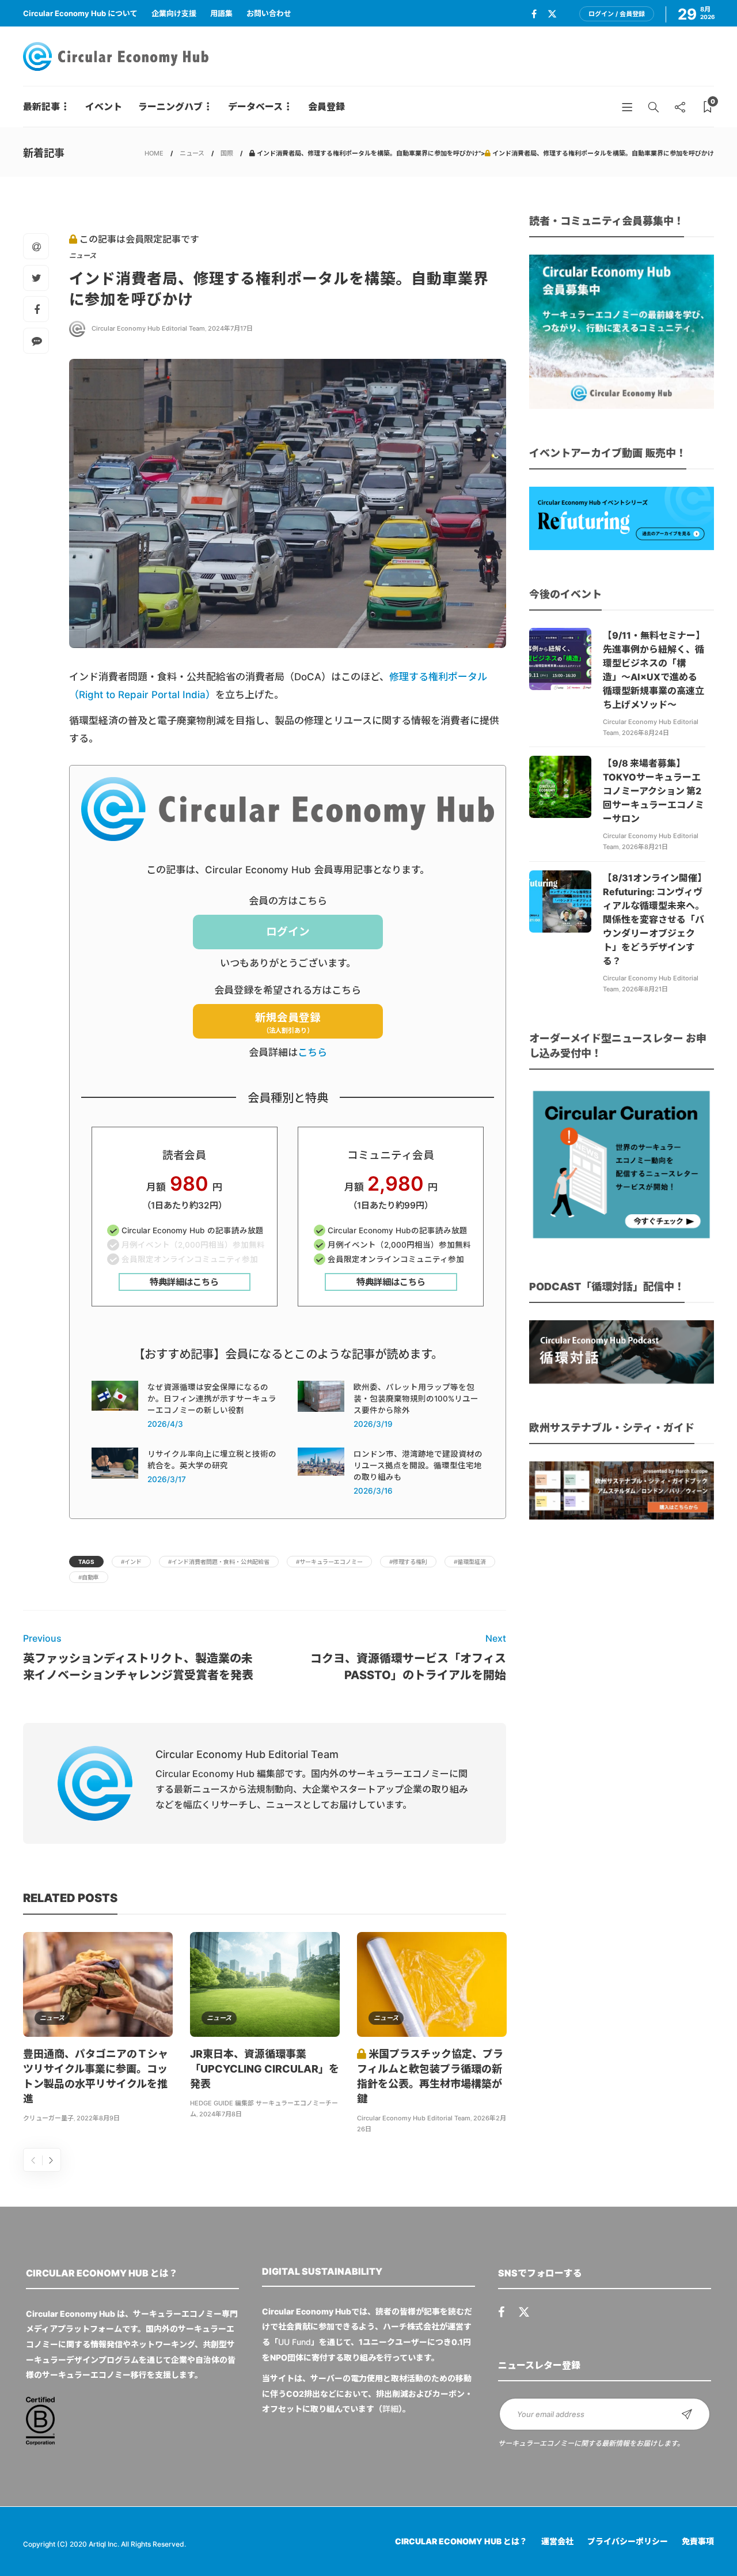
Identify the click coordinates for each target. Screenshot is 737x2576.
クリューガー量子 (48, 2118)
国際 (227, 153)
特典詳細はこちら (184, 1282)
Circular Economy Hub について (80, 13)
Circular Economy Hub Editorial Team (148, 328)
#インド (131, 1562)
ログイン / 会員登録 (617, 14)
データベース (255, 107)
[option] (98, 2029)
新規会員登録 (288, 1023)
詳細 (390, 2409)
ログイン (288, 932)
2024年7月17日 (230, 328)
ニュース (192, 153)
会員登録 (326, 107)
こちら (312, 1052)
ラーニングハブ (170, 107)
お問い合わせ (269, 13)
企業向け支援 (174, 13)
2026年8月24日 (645, 733)
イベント (104, 107)
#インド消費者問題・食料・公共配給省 (219, 1562)
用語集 (221, 13)
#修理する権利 (408, 1562)
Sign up (687, 2414)
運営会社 (557, 2541)
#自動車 (89, 1577)
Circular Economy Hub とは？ (461, 2541)
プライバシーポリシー (628, 2541)
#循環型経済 (470, 1562)
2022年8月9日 (98, 2118)
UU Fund (295, 2342)
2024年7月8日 (221, 2114)
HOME (154, 153)
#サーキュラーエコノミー (329, 1562)
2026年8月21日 (645, 847)
